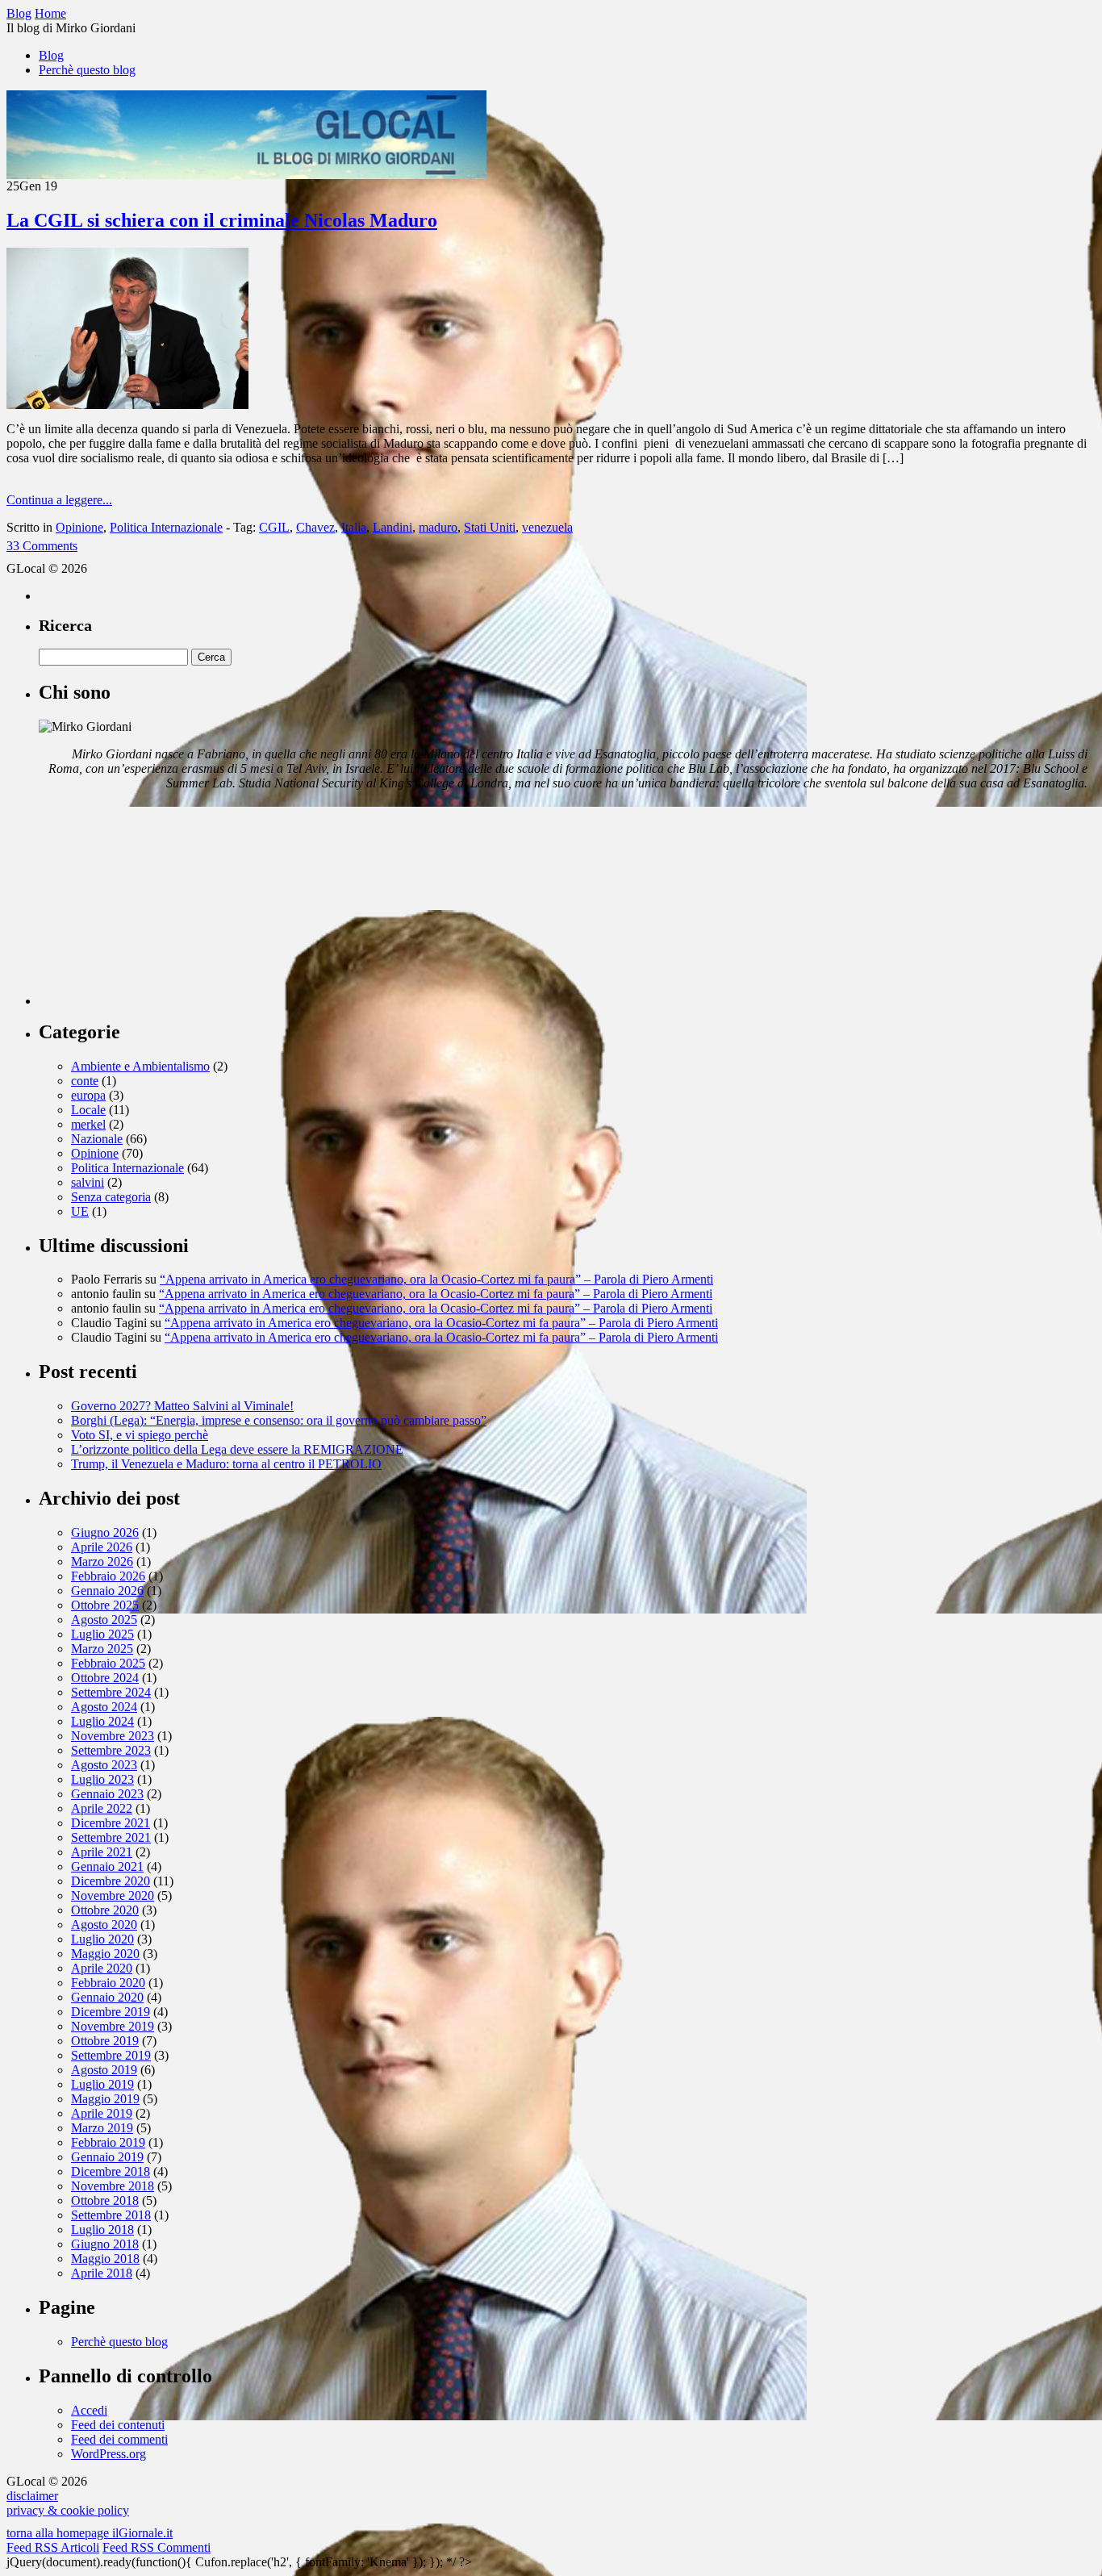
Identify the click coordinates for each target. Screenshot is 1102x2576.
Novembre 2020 (113, 1895)
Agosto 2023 (104, 1765)
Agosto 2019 (104, 2070)
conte (85, 1081)
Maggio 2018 (105, 2259)
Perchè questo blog (87, 70)
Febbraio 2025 (108, 1663)
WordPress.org (109, 2454)
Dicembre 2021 (111, 1823)
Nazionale (97, 1139)
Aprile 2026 (102, 1547)
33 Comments (42, 546)
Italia (354, 527)
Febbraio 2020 (108, 1983)
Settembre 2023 (111, 1750)
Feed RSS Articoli (53, 2547)
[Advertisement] (160, 904)
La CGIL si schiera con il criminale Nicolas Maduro (222, 220)
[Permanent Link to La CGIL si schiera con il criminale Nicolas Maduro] (127, 405)
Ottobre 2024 (105, 1678)
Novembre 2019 (113, 2026)
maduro (438, 527)
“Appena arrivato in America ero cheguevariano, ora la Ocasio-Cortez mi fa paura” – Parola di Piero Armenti (436, 1279)
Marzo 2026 (102, 1561)
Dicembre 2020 (111, 1881)
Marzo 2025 (102, 1649)
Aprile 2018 (102, 2273)
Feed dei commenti (119, 2439)
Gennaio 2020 (107, 1997)
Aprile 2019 (102, 2113)
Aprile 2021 (102, 1852)
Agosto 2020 (104, 1925)
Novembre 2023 (113, 1736)
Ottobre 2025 (105, 1605)
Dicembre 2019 (111, 2012)
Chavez (315, 527)
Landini (392, 527)
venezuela (547, 527)
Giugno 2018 (105, 2244)
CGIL (274, 527)
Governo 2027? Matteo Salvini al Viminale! (182, 1406)
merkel (88, 1124)
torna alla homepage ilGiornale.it (90, 2533)
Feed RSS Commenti (157, 2547)
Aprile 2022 (102, 1808)
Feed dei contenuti (118, 2425)
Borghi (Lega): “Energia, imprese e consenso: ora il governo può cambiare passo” (279, 1420)
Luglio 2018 (102, 2229)
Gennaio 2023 (107, 1794)
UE (80, 1211)
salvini (88, 1182)
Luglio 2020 (102, 1939)
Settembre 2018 (111, 2215)
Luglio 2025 (102, 1634)
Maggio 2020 (105, 1954)
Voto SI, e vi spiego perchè (140, 1435)
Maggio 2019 (105, 2099)
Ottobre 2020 (105, 1910)
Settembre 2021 (111, 1837)
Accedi (89, 2410)
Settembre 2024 (111, 1692)
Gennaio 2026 (107, 1591)
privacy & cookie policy (68, 2510)
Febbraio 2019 (108, 2142)
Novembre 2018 (113, 2186)
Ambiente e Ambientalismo (140, 1066)
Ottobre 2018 (105, 2200)
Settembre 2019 (111, 2055)
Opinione (79, 527)
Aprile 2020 (102, 1968)
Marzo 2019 (102, 2128)
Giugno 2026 (105, 1532)
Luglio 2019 (102, 2084)
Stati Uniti (490, 527)
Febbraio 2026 (108, 1576)
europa (88, 1095)
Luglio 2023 (102, 1779)
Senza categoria (111, 1197)
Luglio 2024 (102, 1721)
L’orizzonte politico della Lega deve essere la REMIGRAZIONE (237, 1449)
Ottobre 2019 (105, 2041)
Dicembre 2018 (111, 2171)
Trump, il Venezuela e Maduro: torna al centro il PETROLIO (226, 1464)
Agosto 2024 (104, 1707)
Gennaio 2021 (107, 1866)
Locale (88, 1110)
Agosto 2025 (104, 1620)
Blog (51, 55)
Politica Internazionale (166, 527)
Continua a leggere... (59, 500)
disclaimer (32, 2496)
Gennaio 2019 (107, 2157)
